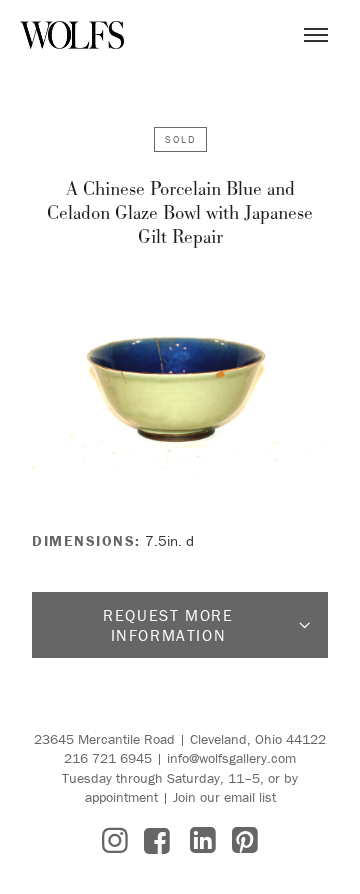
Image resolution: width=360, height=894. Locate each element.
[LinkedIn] (203, 840)
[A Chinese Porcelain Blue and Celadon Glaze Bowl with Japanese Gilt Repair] (180, 382)
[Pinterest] (245, 840)
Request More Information (168, 625)
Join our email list (224, 797)
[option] (180, 382)
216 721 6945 (108, 758)
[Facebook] (157, 840)
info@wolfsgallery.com (231, 758)
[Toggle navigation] (316, 35)
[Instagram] (115, 840)
